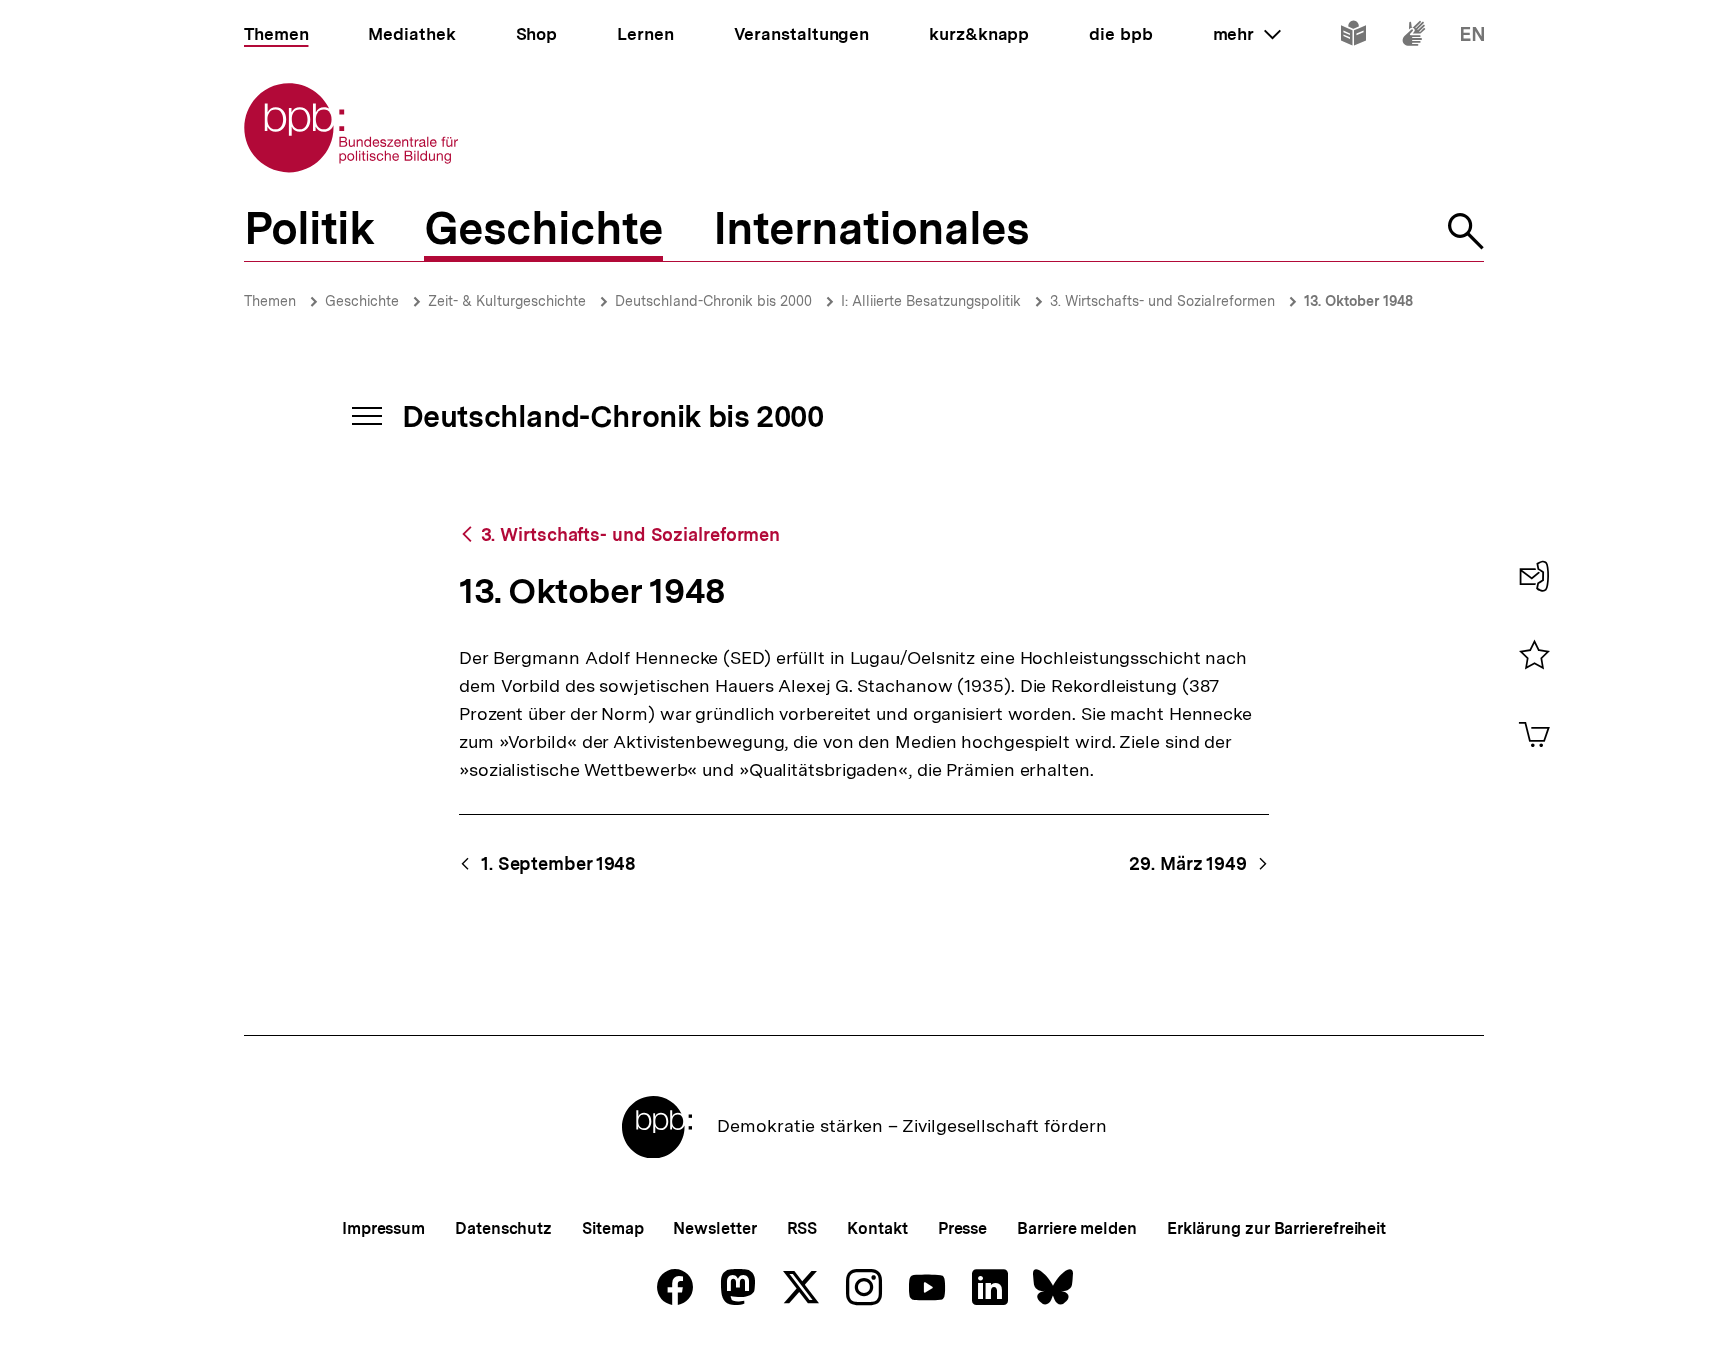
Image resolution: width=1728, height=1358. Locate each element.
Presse (962, 1228)
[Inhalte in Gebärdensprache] (1413, 37)
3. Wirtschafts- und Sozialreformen (1162, 301)
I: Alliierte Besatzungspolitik (931, 301)
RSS (802, 1228)
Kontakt (877, 1228)
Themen (270, 301)
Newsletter (714, 1228)
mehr (1247, 34)
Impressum (383, 1228)
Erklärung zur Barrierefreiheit (1276, 1228)
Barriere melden (1077, 1228)
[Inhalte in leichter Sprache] (1353, 37)
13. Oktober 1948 (1358, 301)
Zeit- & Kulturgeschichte (507, 301)
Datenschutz (503, 1228)
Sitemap (612, 1228)
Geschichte (362, 301)
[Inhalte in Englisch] (1472, 37)
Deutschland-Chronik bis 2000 (713, 301)
